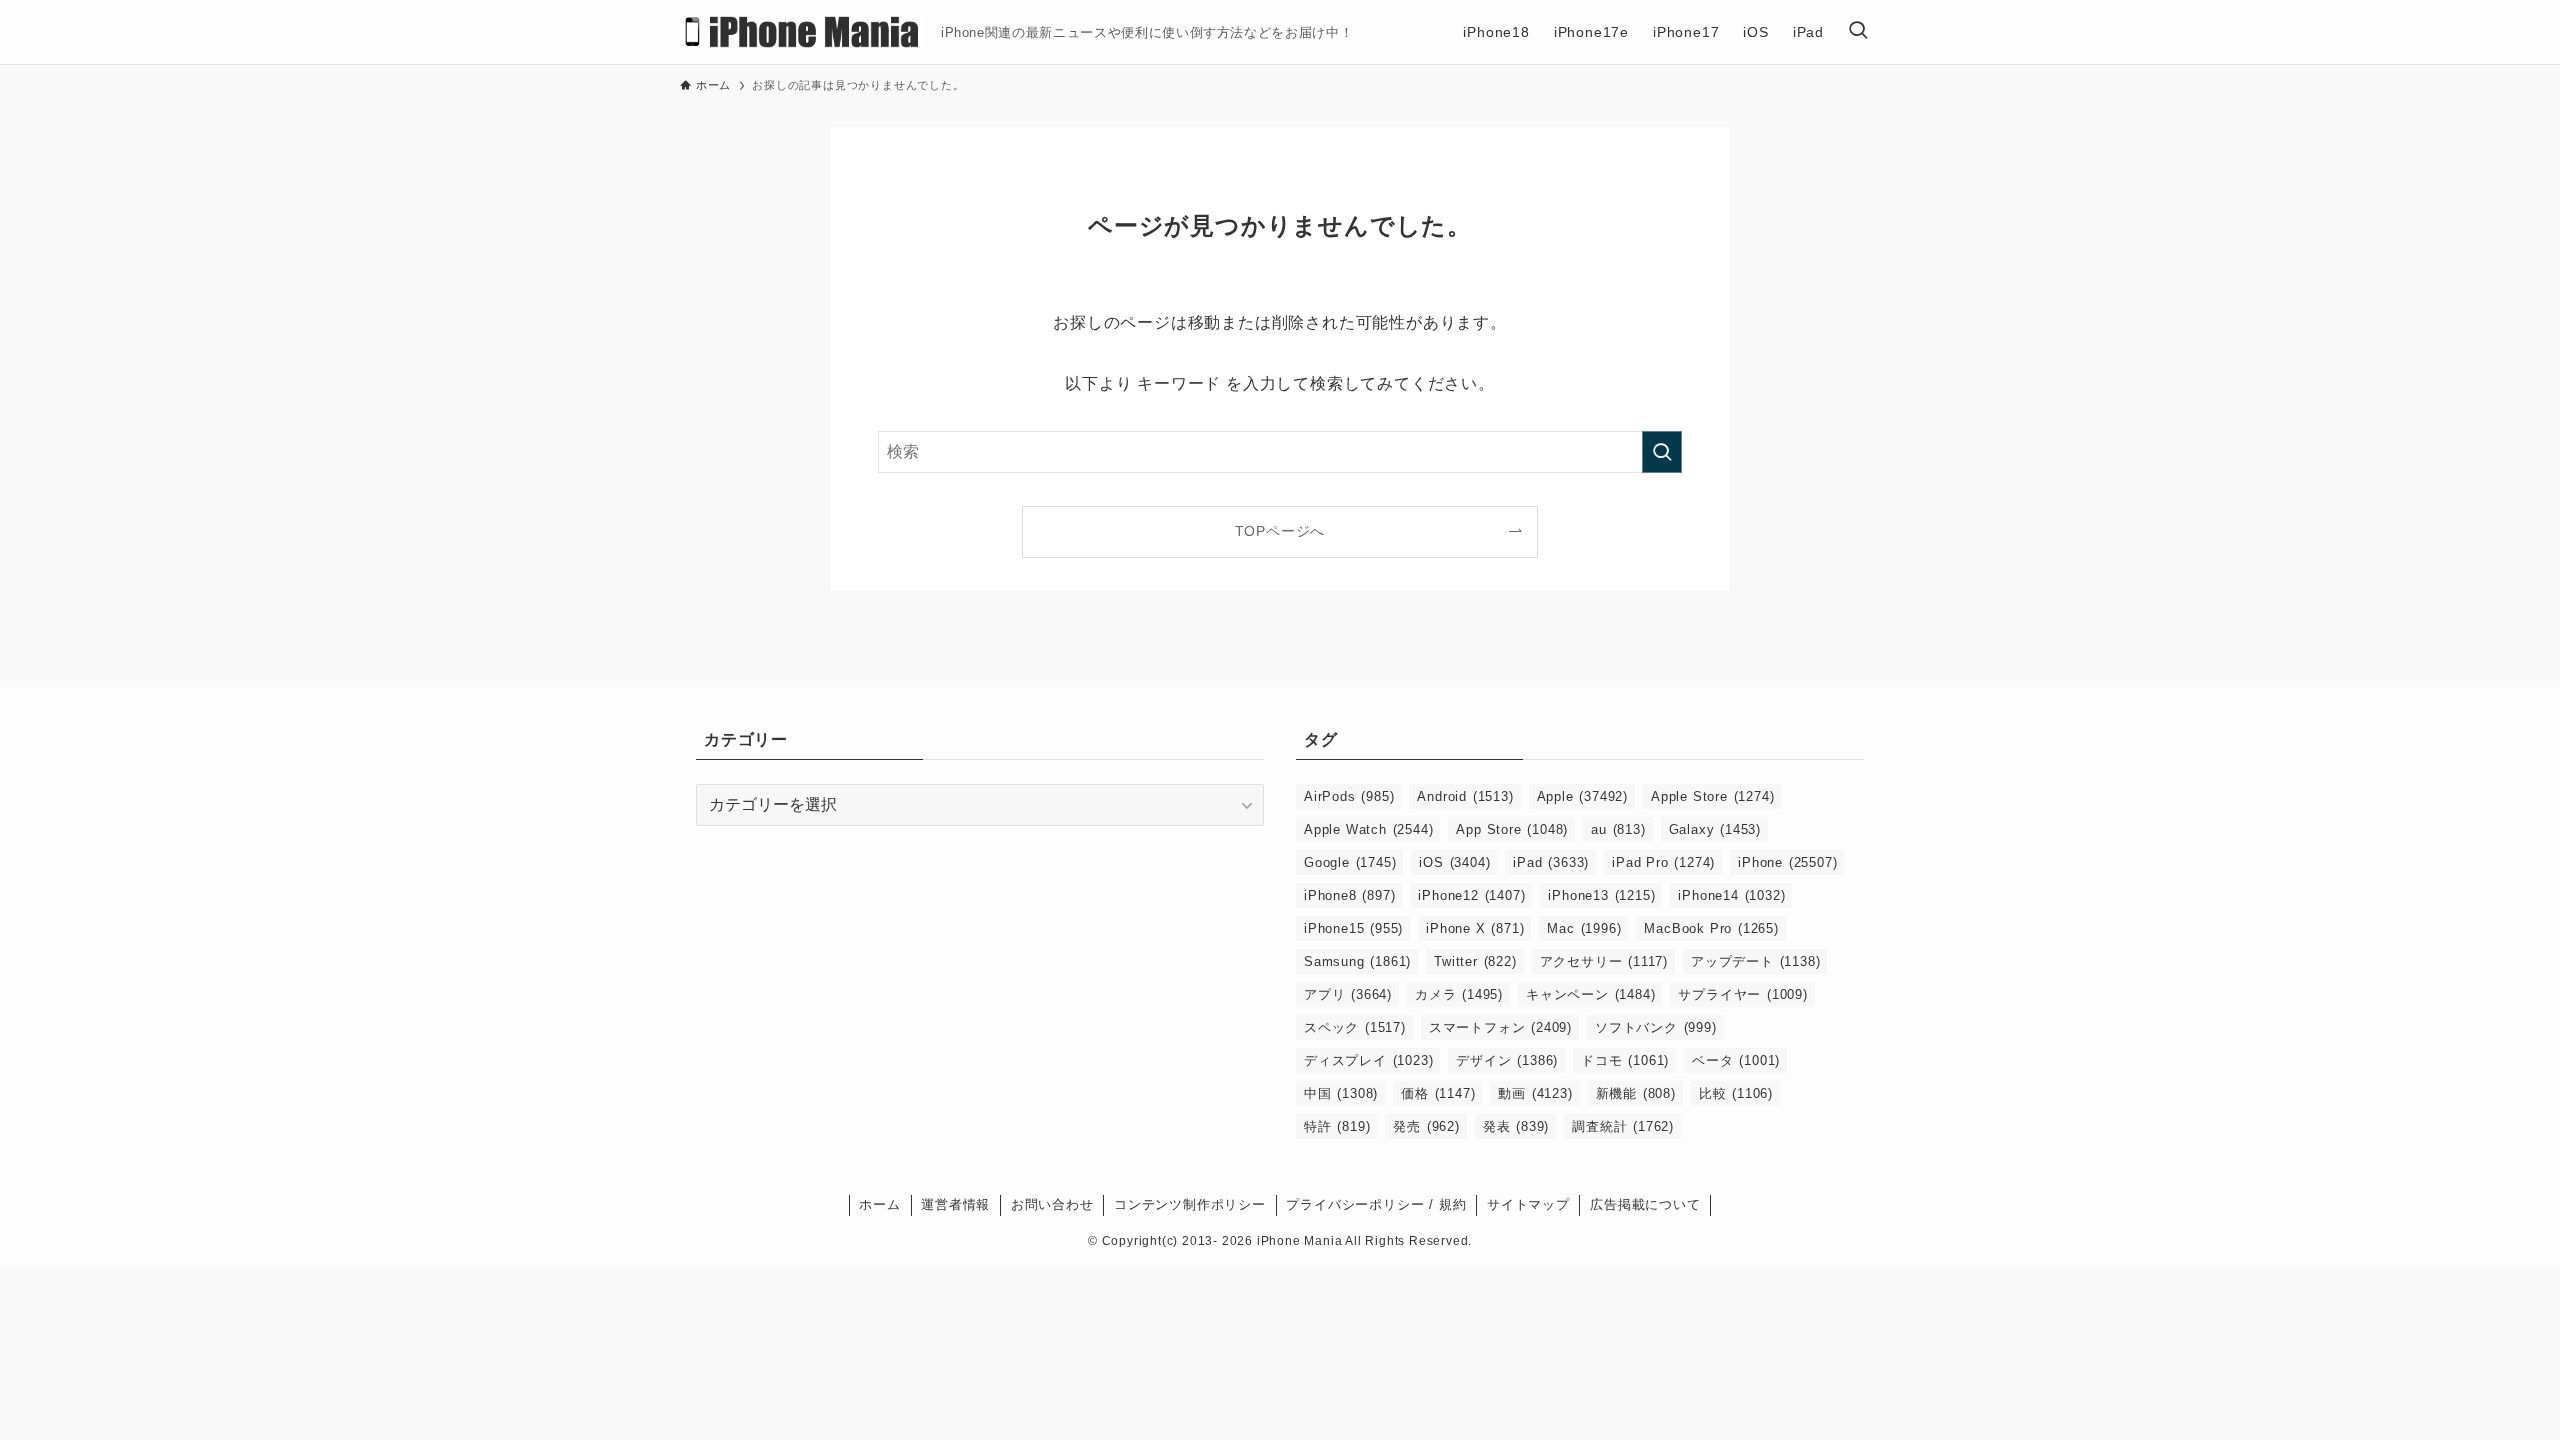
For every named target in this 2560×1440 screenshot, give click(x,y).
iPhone (1787, 862)
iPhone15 (1353, 928)
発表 (1516, 1126)
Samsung (1357, 961)
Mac (1584, 928)
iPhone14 (1731, 895)
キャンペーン (1590, 994)
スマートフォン (1500, 1027)
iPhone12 (1471, 895)
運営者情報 (955, 1204)
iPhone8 (1349, 895)
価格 (1438, 1093)
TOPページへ (1280, 531)
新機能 (1636, 1093)
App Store (1512, 829)
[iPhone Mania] (802, 32)
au (1618, 829)
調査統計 (1623, 1126)
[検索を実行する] (1662, 452)
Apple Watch (1368, 829)
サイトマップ (1528, 1204)
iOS (1454, 862)
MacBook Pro (1711, 928)
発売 (1426, 1126)
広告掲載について (1645, 1204)
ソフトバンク (1656, 1027)
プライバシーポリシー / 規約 (1376, 1204)
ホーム (879, 1204)
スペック (1355, 1027)
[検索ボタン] (1858, 32)
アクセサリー (1604, 961)
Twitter (1475, 961)
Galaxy (1715, 829)
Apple (1582, 796)
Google (1350, 862)
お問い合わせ (1052, 1204)
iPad (1551, 862)
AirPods (1349, 796)
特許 (1337, 1126)
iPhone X (1475, 928)
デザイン (1507, 1060)
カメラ (1459, 994)
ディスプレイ (1368, 1060)
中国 (1341, 1093)
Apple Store (1712, 796)
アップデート (1755, 961)
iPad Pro (1663, 862)
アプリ (1348, 994)
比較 (1736, 1093)
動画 (1535, 1093)
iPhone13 (1601, 895)
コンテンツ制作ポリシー (1190, 1204)
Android (1465, 796)
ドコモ (1625, 1060)
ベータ (1736, 1060)
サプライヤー (1742, 994)
